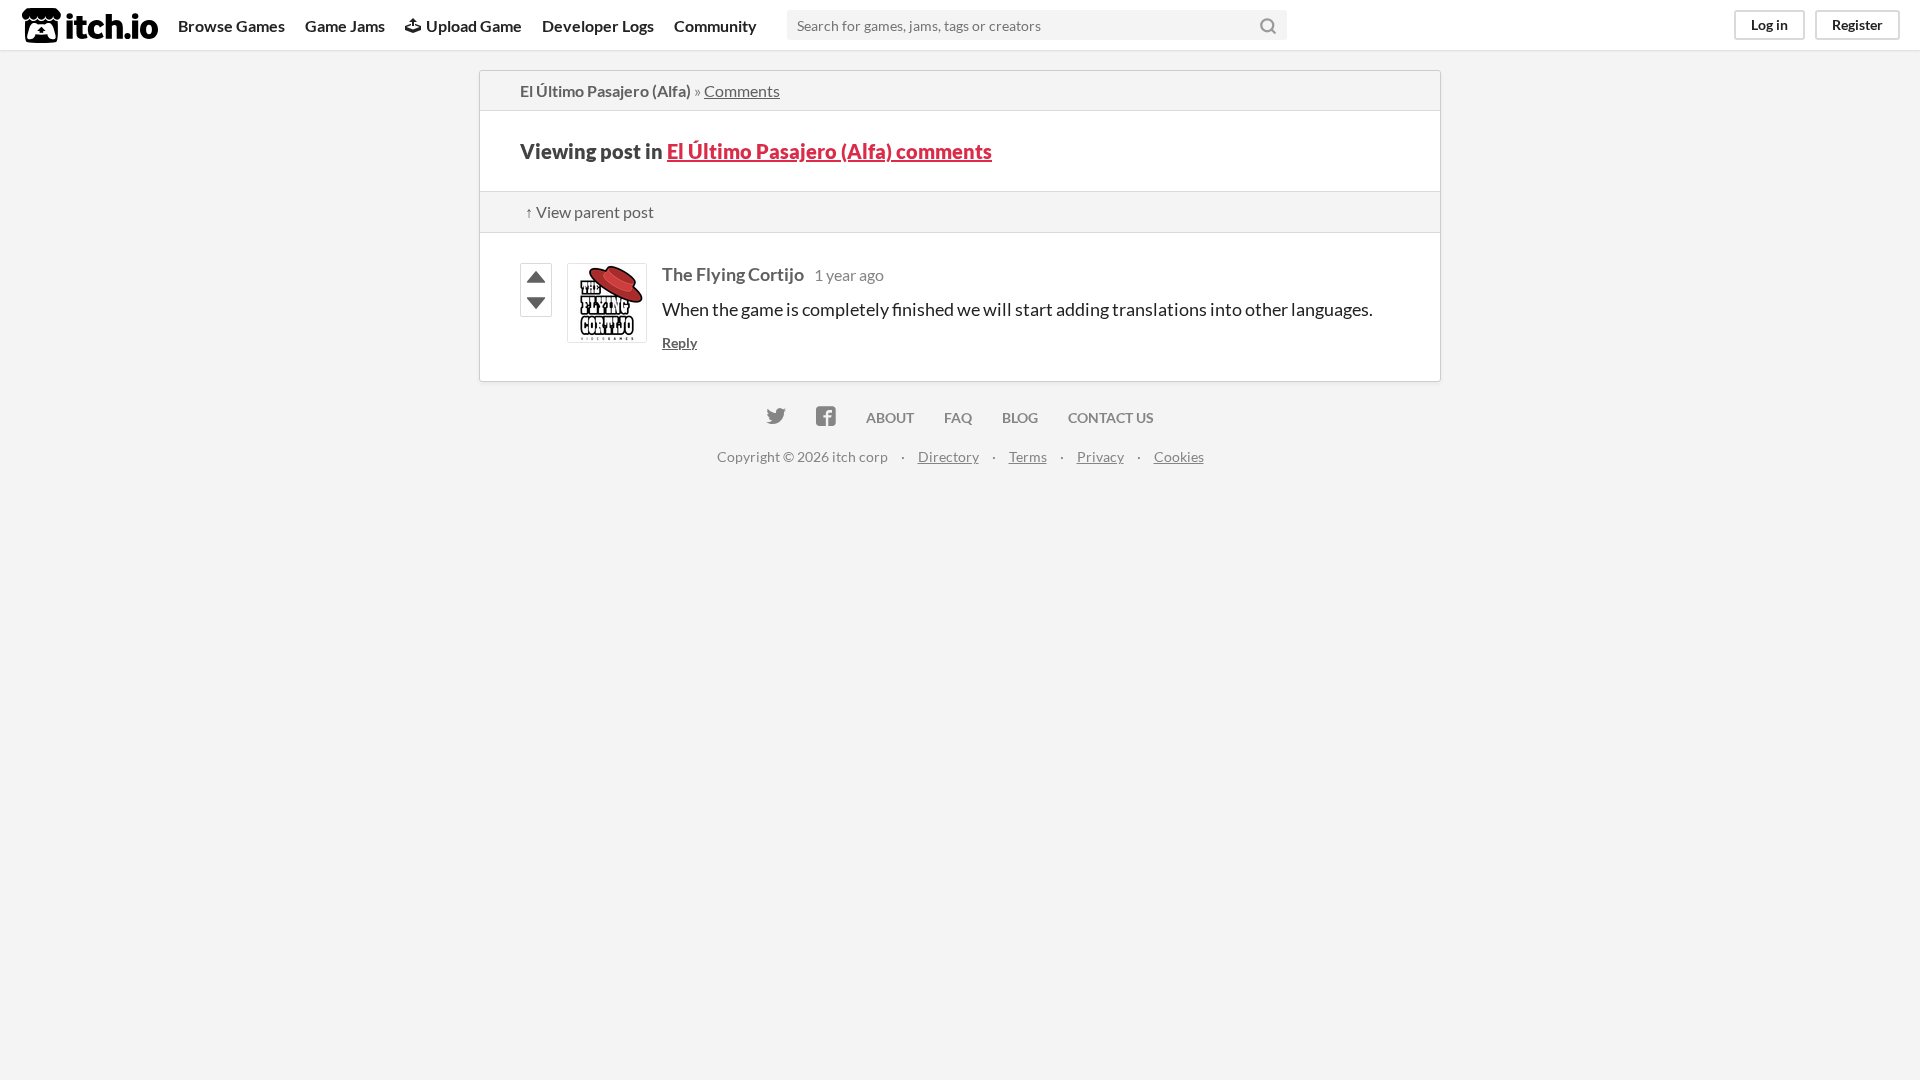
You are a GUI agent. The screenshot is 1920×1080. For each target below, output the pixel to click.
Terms (1028, 456)
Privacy (1100, 456)
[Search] (1268, 25)
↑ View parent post (589, 211)
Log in (1769, 24)
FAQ (958, 417)
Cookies (1179, 456)
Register (1857, 24)
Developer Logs (598, 25)
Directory (948, 456)
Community (715, 25)
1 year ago (849, 274)
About (890, 417)
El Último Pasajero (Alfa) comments (829, 151)
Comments (742, 90)
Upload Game (474, 25)
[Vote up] (536, 277)
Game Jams (345, 25)
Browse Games (231, 25)
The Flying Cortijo (733, 274)
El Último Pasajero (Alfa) (605, 90)
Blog (1020, 417)
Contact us (1111, 417)
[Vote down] (536, 303)
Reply (679, 342)
